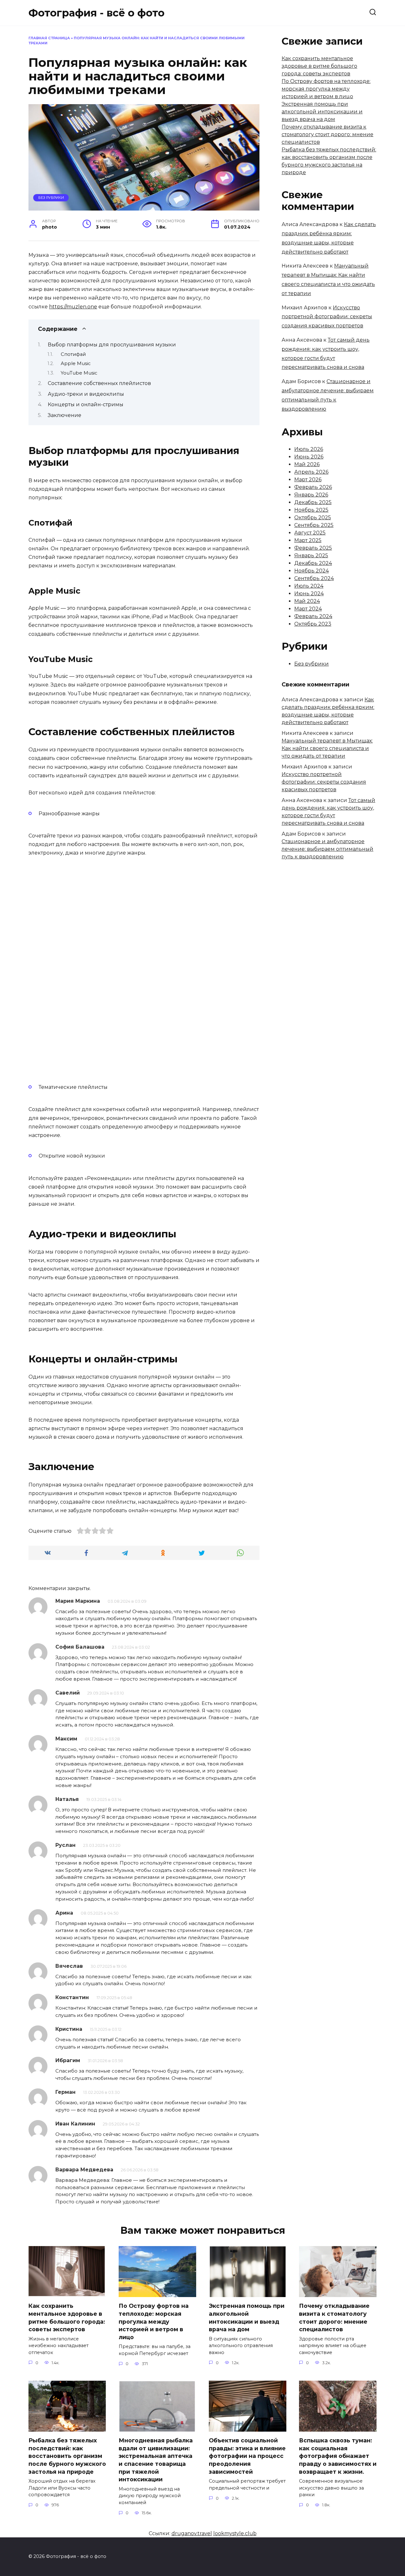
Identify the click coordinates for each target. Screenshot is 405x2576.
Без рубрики (51, 198)
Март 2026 (308, 480)
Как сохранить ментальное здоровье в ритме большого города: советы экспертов (319, 66)
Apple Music (76, 363)
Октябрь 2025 (313, 518)
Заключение (65, 415)
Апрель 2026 (311, 472)
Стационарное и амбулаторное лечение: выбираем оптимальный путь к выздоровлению (327, 849)
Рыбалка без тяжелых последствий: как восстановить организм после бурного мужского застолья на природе (67, 2456)
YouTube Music (79, 373)
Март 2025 (308, 540)
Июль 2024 (309, 586)
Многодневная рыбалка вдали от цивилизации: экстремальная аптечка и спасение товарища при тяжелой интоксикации (156, 2460)
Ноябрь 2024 (312, 571)
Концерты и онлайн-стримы (86, 404)
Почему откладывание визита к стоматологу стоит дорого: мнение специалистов (327, 134)
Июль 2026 (309, 449)
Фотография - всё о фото (97, 13)
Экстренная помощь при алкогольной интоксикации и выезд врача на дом (322, 112)
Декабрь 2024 (313, 563)
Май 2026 (307, 464)
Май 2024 (307, 601)
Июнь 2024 (309, 593)
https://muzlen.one (73, 307)
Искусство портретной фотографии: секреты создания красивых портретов (327, 317)
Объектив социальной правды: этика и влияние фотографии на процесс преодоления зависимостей (247, 2456)
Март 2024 (308, 609)
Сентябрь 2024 (314, 578)
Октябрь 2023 (313, 624)
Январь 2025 (311, 556)
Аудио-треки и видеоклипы (86, 394)
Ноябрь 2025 (311, 510)
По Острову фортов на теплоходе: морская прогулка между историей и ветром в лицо (326, 89)
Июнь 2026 (309, 457)
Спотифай (73, 354)
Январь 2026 (311, 495)
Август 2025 (310, 533)
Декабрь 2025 (313, 502)
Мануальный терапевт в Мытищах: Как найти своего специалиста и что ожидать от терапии (327, 748)
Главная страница (49, 38)
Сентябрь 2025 (314, 525)
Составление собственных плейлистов (99, 383)
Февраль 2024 (313, 616)
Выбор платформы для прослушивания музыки (112, 345)
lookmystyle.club (235, 2533)
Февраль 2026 (313, 487)
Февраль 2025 (313, 548)
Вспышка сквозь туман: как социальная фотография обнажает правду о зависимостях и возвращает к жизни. (338, 2456)
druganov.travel (192, 2533)
